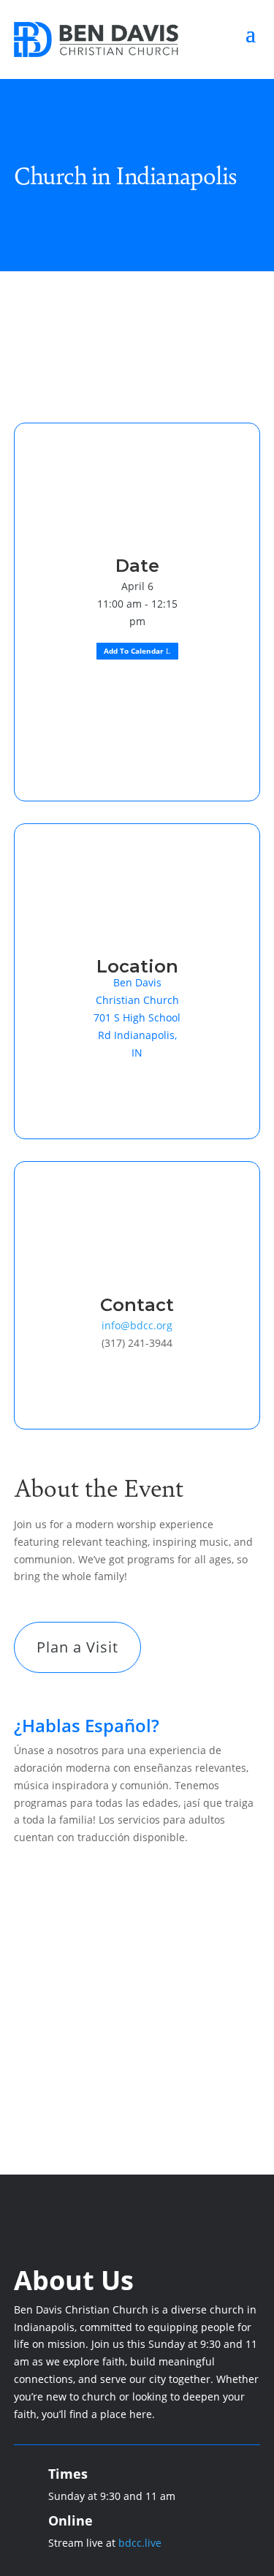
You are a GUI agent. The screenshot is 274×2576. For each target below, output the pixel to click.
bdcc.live (140, 2543)
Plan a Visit (77, 1647)
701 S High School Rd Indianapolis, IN (137, 1035)
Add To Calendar (134, 651)
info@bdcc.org (137, 1325)
